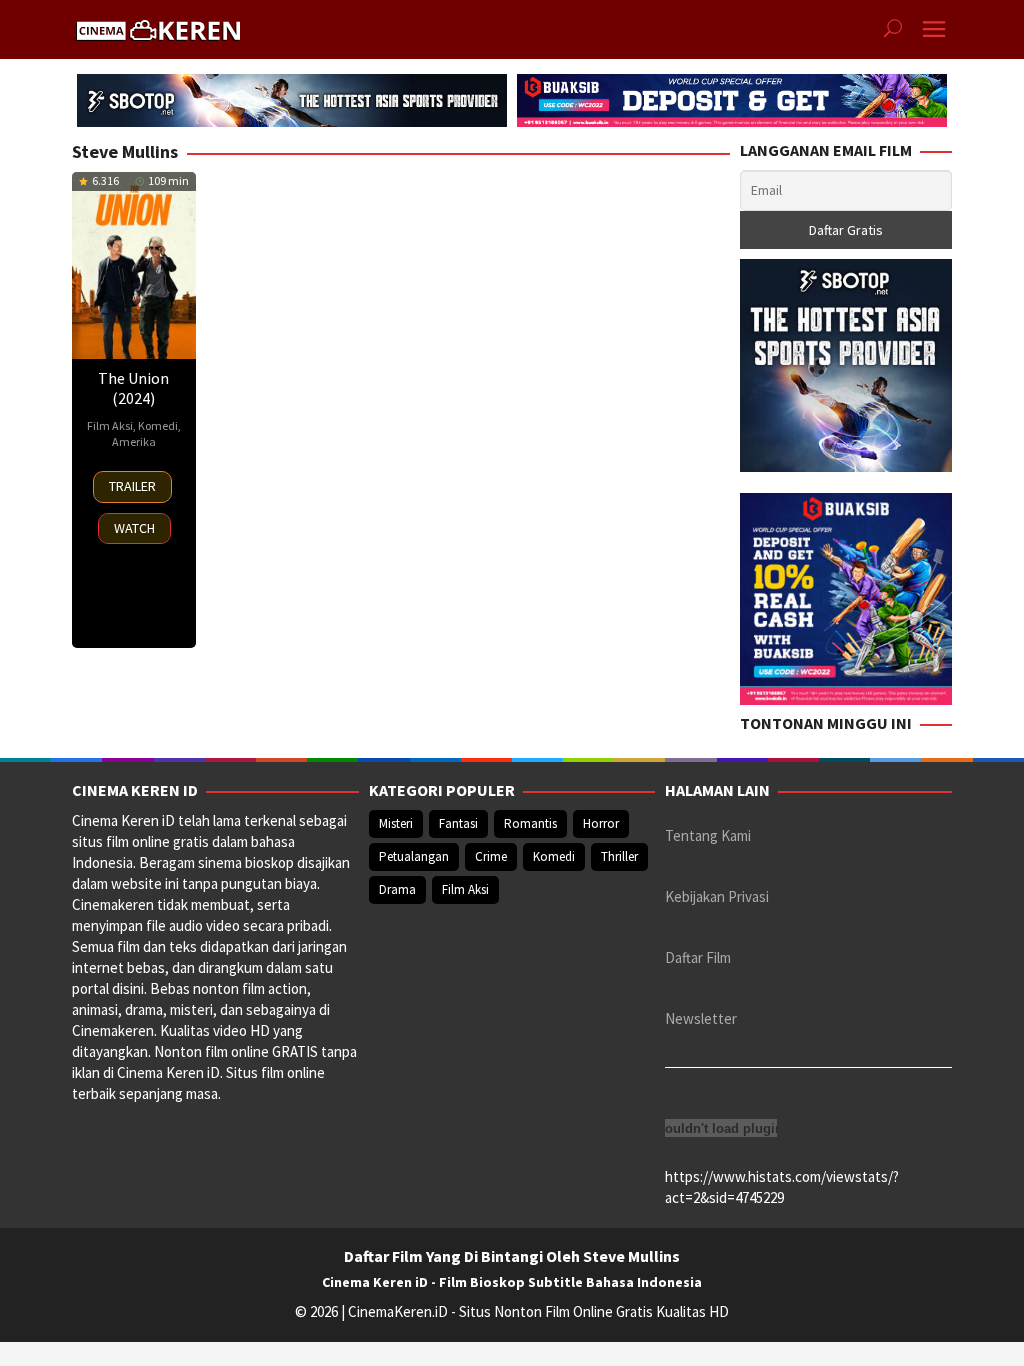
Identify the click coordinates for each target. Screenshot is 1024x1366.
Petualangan (414, 856)
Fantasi (458, 823)
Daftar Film (698, 957)
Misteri (396, 823)
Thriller (619, 856)
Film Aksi (110, 425)
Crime (491, 856)
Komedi (158, 425)
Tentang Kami (708, 835)
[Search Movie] (893, 30)
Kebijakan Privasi (717, 896)
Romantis (530, 823)
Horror (601, 823)
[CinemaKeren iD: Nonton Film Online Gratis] (158, 27)
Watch (134, 528)
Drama (397, 889)
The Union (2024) (133, 388)
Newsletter (701, 1018)
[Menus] (934, 29)
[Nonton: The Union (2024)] (134, 265)
